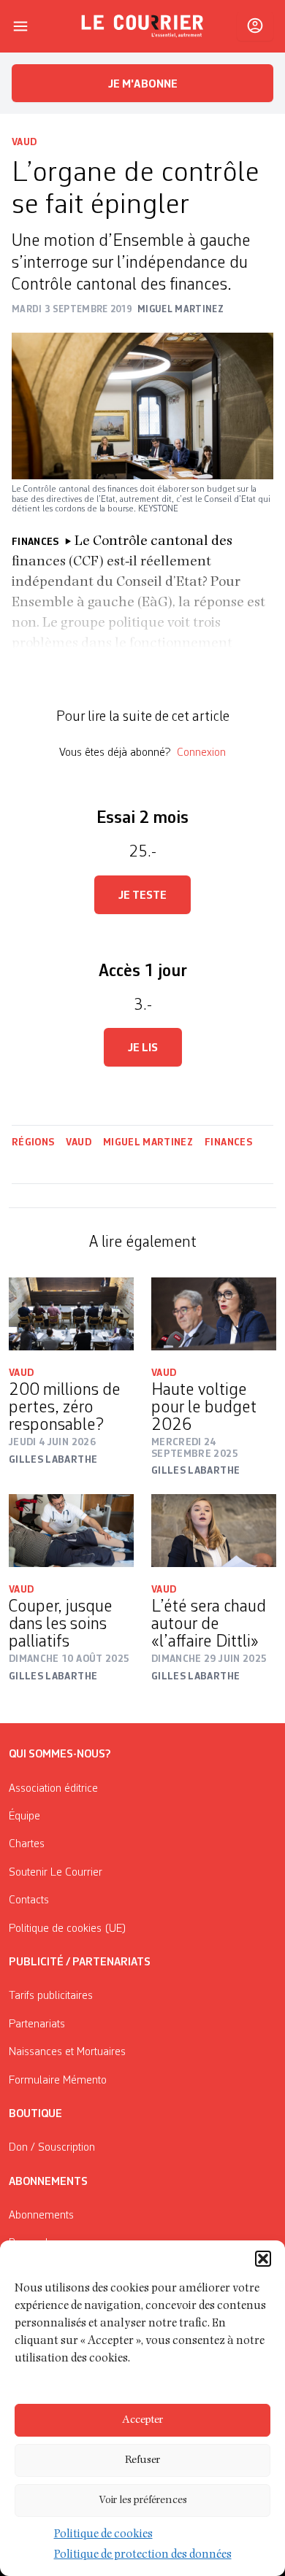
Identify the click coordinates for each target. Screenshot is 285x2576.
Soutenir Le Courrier (56, 1873)
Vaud (24, 142)
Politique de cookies (103, 2535)
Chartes (27, 1844)
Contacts (29, 1900)
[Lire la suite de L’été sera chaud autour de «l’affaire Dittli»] (214, 1531)
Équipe (24, 1817)
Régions (33, 1142)
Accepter (142, 2420)
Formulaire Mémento (58, 2081)
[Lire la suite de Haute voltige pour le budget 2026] (214, 1314)
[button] (263, 2259)
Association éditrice (53, 1789)
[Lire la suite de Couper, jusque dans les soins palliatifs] (71, 1531)
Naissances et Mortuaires (67, 2052)
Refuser (142, 2460)
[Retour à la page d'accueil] (142, 26)
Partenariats (37, 2024)
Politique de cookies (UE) (68, 1929)
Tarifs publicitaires (51, 1996)
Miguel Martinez (148, 1142)
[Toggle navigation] (20, 26)
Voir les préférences (143, 2500)
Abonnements (41, 2216)
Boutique (35, 2114)
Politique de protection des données (143, 2556)
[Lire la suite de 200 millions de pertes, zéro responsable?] (71, 1314)
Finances (228, 1142)
